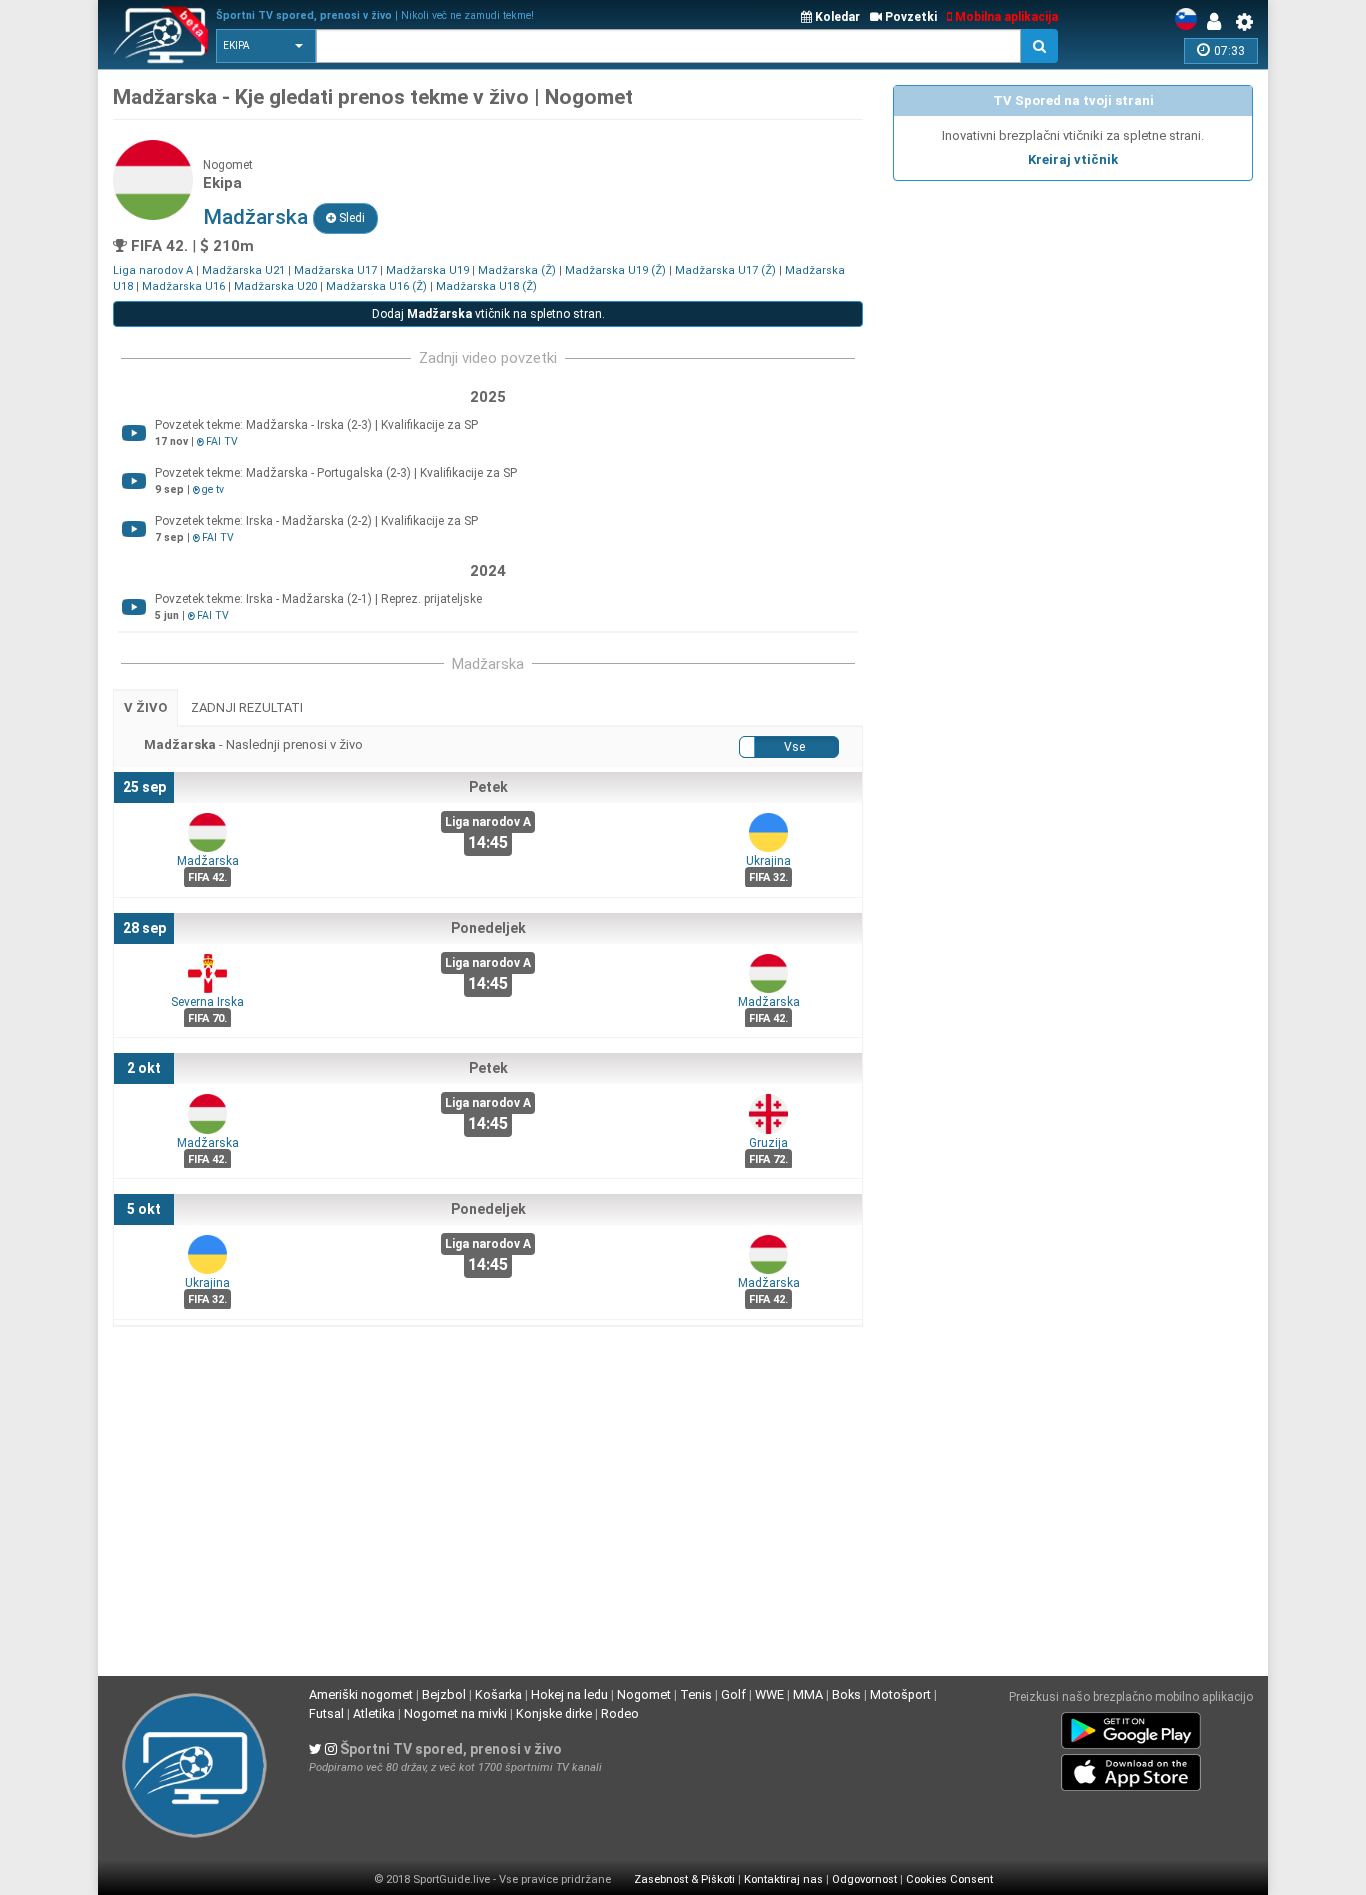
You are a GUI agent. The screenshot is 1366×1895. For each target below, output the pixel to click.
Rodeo (620, 1713)
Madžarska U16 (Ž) (376, 286)
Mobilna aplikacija (1005, 17)
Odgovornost (864, 1879)
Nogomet (644, 1694)
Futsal (326, 1713)
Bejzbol (444, 1694)
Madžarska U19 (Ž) (615, 270)
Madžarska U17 (335, 270)
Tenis (696, 1694)
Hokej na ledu (569, 1694)
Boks (846, 1694)
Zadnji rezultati (247, 707)
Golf (733, 1694)
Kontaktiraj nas (783, 1879)
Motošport (900, 1694)
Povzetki (909, 17)
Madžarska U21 (243, 270)
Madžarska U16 (183, 286)
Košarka (498, 1694)
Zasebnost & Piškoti (684, 1879)
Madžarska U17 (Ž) (725, 270)
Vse (794, 747)
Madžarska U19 (427, 270)
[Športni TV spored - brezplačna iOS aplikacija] (1131, 1769)
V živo (145, 707)
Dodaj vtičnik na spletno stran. (488, 314)
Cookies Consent (949, 1879)
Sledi (350, 218)
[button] (266, 46)
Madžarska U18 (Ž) (486, 286)
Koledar (836, 17)
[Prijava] (1219, 22)
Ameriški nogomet (361, 1694)
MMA (808, 1694)
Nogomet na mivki (455, 1713)
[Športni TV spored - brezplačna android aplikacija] (1131, 1727)
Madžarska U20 (275, 286)
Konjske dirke (554, 1713)
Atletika (374, 1713)
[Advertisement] (1073, 331)
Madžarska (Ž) (517, 270)
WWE (769, 1694)
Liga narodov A (153, 270)
